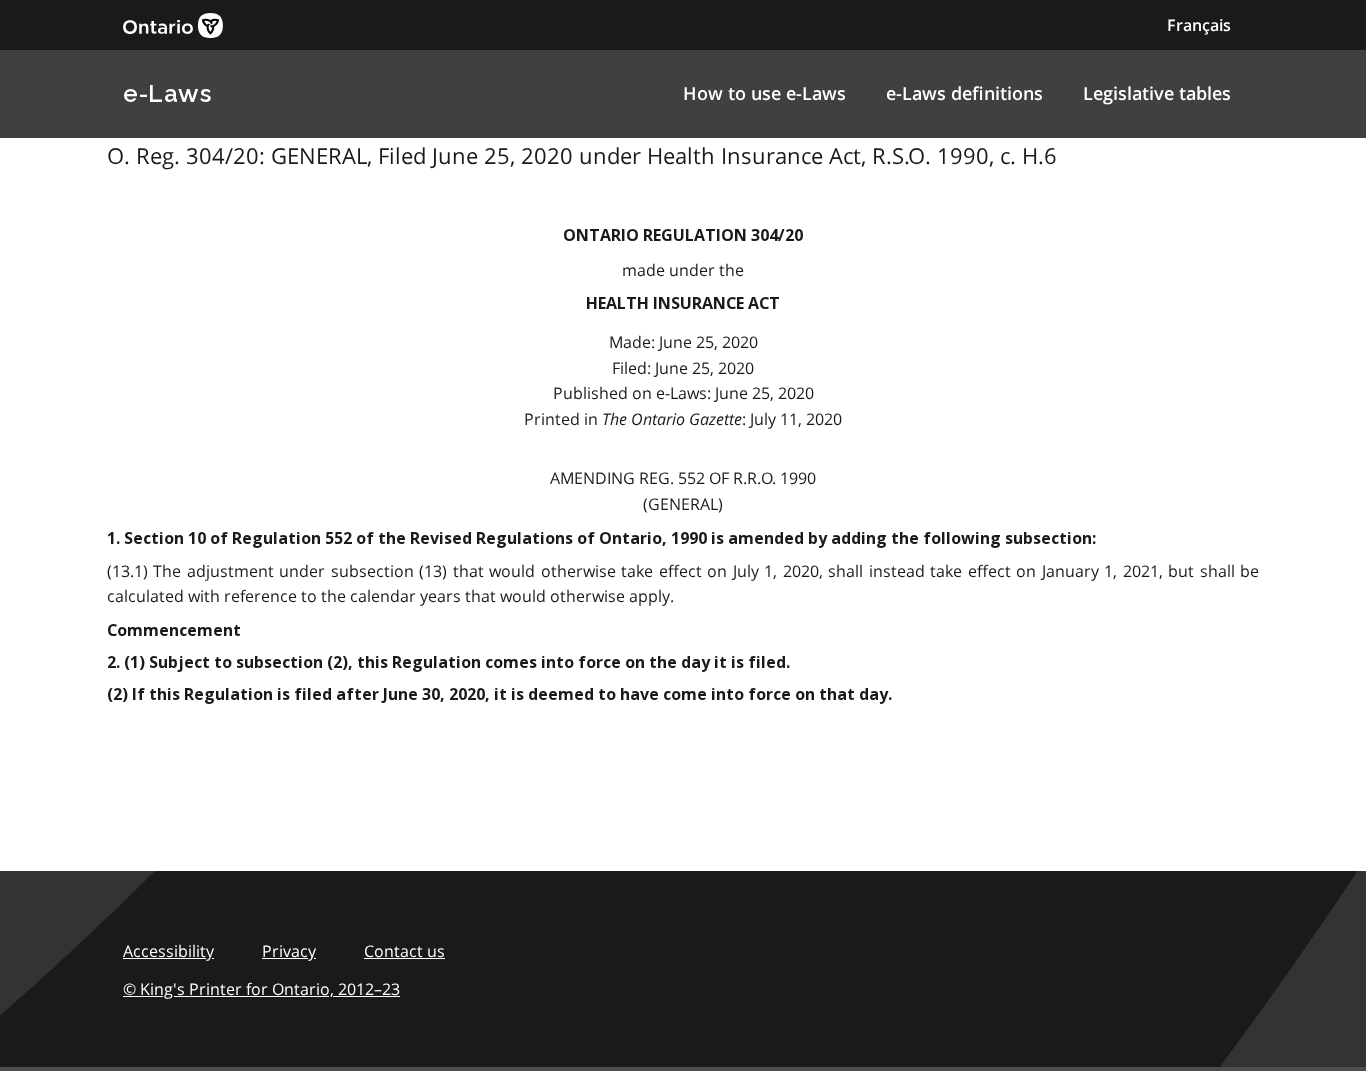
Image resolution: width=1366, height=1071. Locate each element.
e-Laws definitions (964, 93)
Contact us (404, 951)
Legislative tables (1157, 93)
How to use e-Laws (764, 93)
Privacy (289, 951)
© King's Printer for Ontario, (261, 989)
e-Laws (167, 93)
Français (1199, 25)
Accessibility (168, 951)
